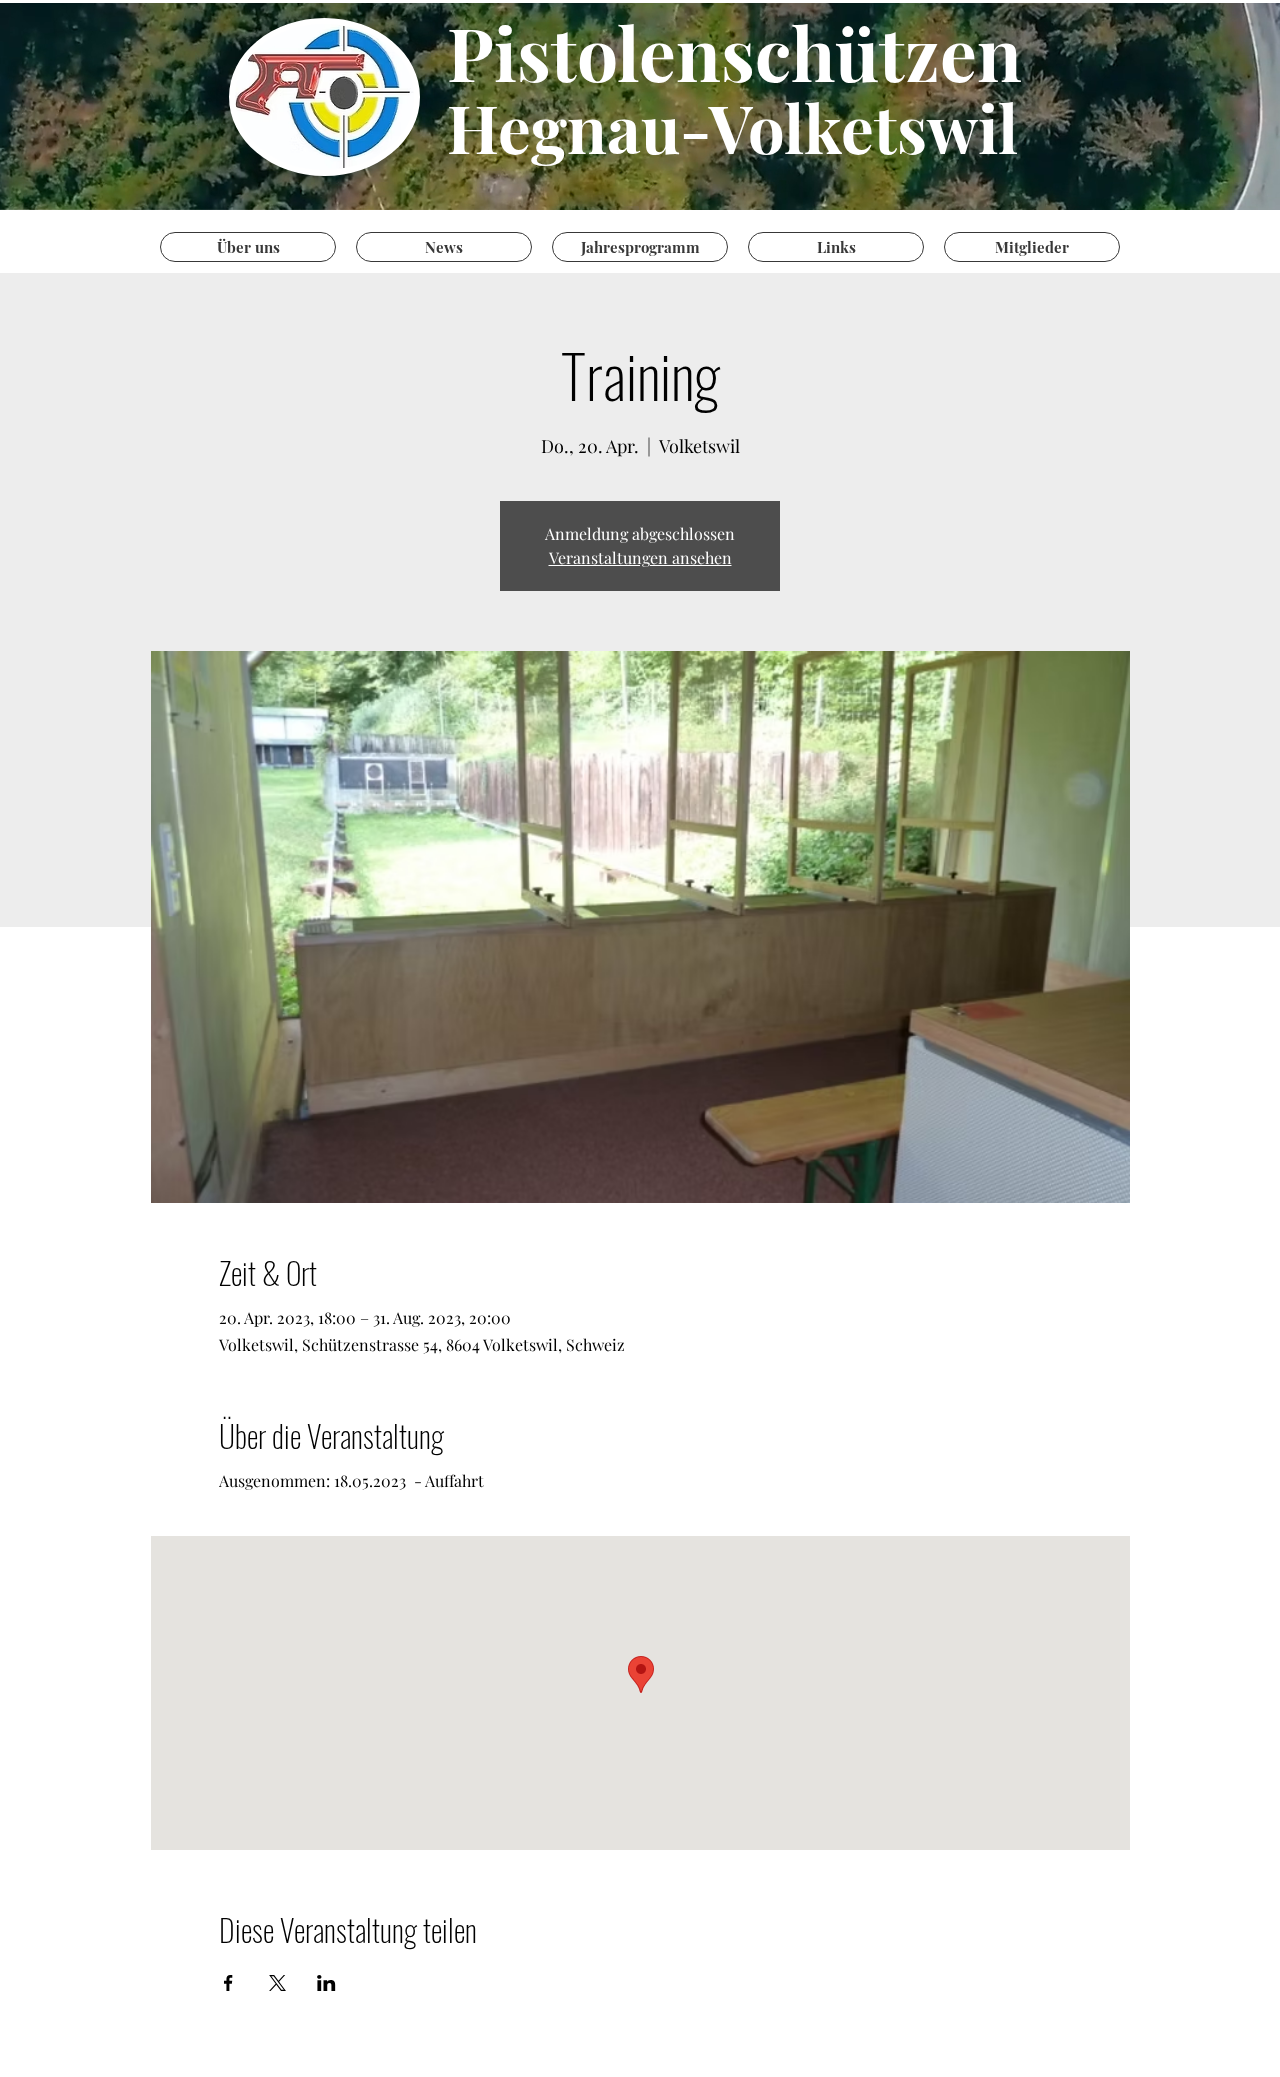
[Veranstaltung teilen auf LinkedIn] (326, 1983)
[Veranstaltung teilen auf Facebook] (228, 1983)
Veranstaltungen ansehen (640, 557)
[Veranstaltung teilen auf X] (277, 1983)
